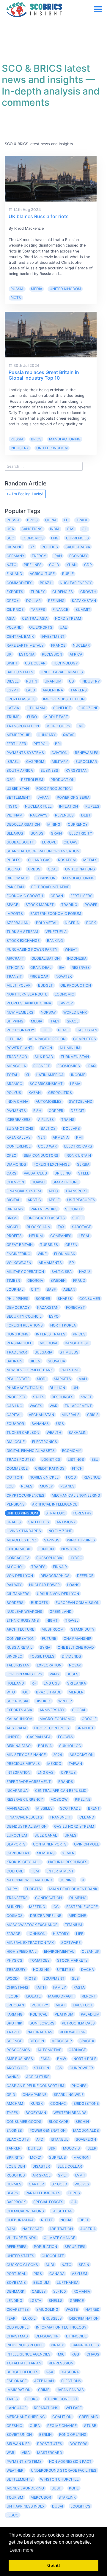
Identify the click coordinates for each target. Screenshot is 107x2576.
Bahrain (14, 1361)
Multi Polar (19, 985)
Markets (62, 1379)
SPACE (12, 905)
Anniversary (52, 1710)
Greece (77, 2301)
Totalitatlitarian (24, 2363)
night (52, 1620)
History (61, 1934)
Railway (14, 1585)
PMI (79, 1137)
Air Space (41, 2175)
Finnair (60, 1567)
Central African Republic (61, 1790)
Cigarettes (18, 2309)
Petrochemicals (78, 2023)
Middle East (56, 717)
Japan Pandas (70, 2390)
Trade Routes (20, 1459)
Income (78, 1075)
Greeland (89, 2417)
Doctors (78, 2444)
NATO (11, 565)
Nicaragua (17, 1790)
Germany (15, 556)
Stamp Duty (83, 1629)
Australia (16, 1728)
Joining (67, 1880)
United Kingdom (65, 289)
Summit (83, 609)
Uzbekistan (18, 788)
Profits (14, 1236)
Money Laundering (25, 2488)
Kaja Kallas (19, 1137)
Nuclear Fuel (38, 806)
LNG (55, 538)
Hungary (47, 735)
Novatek (64, 976)
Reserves (81, 967)
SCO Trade (70, 1808)
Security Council (24, 1316)
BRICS (36, 439)
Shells (56, 2301)
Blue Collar (70, 2166)
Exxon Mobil (19, 1549)
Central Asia (35, 618)
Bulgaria (43, 1352)
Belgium (41, 2282)
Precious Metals (23, 1764)
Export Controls (51, 1728)
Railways (39, 815)
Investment (53, 636)
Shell (78, 1218)
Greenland (61, 1611)
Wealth (54, 1432)
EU (66, 520)
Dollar (33, 601)
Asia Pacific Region (47, 1039)
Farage (13, 1934)
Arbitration (61, 2229)
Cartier (36, 2184)
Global (79, 1710)
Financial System (24, 1191)
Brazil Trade (49, 1692)
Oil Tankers (18, 1594)
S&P (52, 2148)
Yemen (68, 1853)
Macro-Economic (57, 1719)
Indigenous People (25, 2345)
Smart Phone (66, 1182)
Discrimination (84, 2318)
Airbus (34, 869)
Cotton (14, 1477)
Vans (54, 1674)
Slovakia (56, 1361)
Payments (16, 1111)
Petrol (41, 744)
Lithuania (36, 708)
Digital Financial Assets (31, 1451)
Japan (44, 797)
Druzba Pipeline (46, 1916)
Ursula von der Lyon (58, 1594)
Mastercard (50, 2453)
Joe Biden (16, 2166)
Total (12, 1075)
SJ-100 (60, 2291)
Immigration (19, 2390)
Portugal (16, 2274)
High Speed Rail (22, 1951)
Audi (50, 2265)
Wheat (71, 949)
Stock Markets (72, 1960)
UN (75, 1388)
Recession (52, 654)
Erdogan (15, 2005)
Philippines (17, 1299)
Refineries (16, 2247)
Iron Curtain (78, 1155)
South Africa (20, 770)
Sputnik (14, 2023)
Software (71, 1943)
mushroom (53, 1629)
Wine (42, 1254)
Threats (33, 1889)
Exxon (46, 1048)
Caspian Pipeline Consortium (35, 2086)
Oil (85, 529)
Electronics (45, 1442)
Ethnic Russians (23, 1620)
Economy (78, 556)
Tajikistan (87, 1030)
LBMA (75, 1084)
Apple (54, 1200)
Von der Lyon (20, 1576)
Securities (75, 2247)
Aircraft (15, 958)
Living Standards (24, 1531)
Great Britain (20, 1245)
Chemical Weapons (25, 2211)
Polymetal (47, 923)
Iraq (92, 1066)
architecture (20, 1629)
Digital (13, 1200)
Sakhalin (78, 1432)
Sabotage (81, 1227)
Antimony (66, 1522)
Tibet (84, 2220)
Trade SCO (17, 1057)
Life (80, 1934)
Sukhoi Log (70, 1746)
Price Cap (39, 976)
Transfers (17, 1898)
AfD (40, 2139)
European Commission (78, 1603)
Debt (86, 815)
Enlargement (78, 1406)
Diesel (13, 681)
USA (10, 529)
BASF (51, 1289)
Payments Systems (25, 753)
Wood (12, 1978)
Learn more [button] (22, 2550)
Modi (42, 1379)
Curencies (63, 592)
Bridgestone (86, 2103)
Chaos (93, 2354)
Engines (14, 2130)
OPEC (11, 1155)
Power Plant (19, 1048)
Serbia (83, 1164)
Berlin (45, 2434)
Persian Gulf (19, 1343)
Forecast (75, 1307)
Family (60, 1987)
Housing (41, 1969)
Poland (14, 627)
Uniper (13, 1737)
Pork (91, 923)
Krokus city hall (24, 1862)
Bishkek (43, 1701)
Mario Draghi (61, 1996)
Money (46, 1486)
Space (73, 1021)
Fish (37, 1111)
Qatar (69, 735)
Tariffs (38, 609)
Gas (71, 529)
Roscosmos (18, 2050)
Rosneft (42, 1066)
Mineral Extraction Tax (30, 1943)
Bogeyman (36, 2113)
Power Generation (48, 2130)
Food (71, 1477)
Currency (78, 824)
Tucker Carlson (23, 1432)
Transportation (23, 726)
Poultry (40, 2005)
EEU (95, 1459)
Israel (13, 762)
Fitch (77, 1468)
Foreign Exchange (52, 1164)
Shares (65, 1299)
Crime (44, 2390)
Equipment (54, 1978)
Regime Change (62, 2426)
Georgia (35, 1280)
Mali (83, 1379)
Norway (48, 1012)
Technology (65, 663)
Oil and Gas (39, 860)
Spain (84, 2265)
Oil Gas (71, 842)
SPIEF (63, 2175)
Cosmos (15, 1916)
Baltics (48, 1128)
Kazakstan (48, 1307)
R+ (34, 1683)
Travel (13, 2032)
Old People (18, 2327)
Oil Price (15, 609)
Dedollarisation (23, 824)
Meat (60, 2005)
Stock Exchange (23, 941)
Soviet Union (19, 2434)
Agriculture (42, 574)
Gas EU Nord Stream (74, 1826)
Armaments (50, 1263)
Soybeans (16, 2282)
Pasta (79, 1987)
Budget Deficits (22, 2372)
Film (35, 1871)
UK (9, 654)
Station (41, 2068)
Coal (53, 869)
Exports (15, 592)
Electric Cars (78, 1146)
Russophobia (49, 1558)
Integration (18, 1772)
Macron (81, 2157)
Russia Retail (19, 1647)
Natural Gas (40, 2032)
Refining (56, 601)
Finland (14, 574)
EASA (45, 2059)
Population (45, 2247)
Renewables (87, 753)
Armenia (61, 1137)
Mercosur (62, 2041)
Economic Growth (25, 896)
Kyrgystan (77, 770)
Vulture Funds (21, 2238)
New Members (20, 1012)
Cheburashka (20, 2220)
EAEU (30, 690)
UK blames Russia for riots (39, 216)
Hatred (92, 2309)
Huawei (38, 1182)
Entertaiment (60, 1871)
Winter (65, 1701)
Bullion (57, 1388)
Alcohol (15, 1567)
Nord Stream (68, 618)
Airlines (46, 1120)
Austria (88, 2229)
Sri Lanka (77, 1683)
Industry (20, 448)
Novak (75, 1665)
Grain (56, 833)
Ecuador (15, 1424)
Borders (15, 1603)
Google (89, 1719)
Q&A (49, 2372)
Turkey (38, 592)
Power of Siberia (73, 797)
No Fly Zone (60, 1531)
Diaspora (70, 2372)
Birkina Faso (19, 1746)
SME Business (20, 2059)
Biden (35, 1361)
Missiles (44, 1808)
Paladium (90, 2014)
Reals (27, 1486)
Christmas (17, 2336)
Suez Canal (46, 1835)
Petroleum (32, 780)
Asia (11, 618)
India (55, 529)
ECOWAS (66, 1737)
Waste (72, 2309)
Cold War (47, 1146)
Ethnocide (76, 2336)
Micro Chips (58, 726)
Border (43, 1299)
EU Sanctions (20, 1128)
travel (72, 1620)
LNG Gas (46, 1772)
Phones (79, 2086)
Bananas (40, 1424)
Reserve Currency (25, 1799)
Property (16, 1397)
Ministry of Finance (26, 1755)
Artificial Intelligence (55, 1504)
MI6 (61, 2354)
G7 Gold (59, 2184)
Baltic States (20, 672)
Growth (88, 592)
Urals (70, 1835)
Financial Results (24, 1817)
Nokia (66, 2220)
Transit (14, 976)
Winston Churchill (59, 2479)
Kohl (74, 2488)
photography (20, 1030)
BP (72, 1263)
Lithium (14, 1039)
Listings (76, 1459)
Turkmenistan (75, 1057)
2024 (58, 1755)
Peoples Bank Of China (29, 1003)
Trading (69, 905)
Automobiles (49, 1101)
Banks (13, 2077)
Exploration (49, 1665)
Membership (18, 735)
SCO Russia (17, 1701)
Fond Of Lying (73, 2434)
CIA (74, 2202)
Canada (57, 2274)
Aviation (59, 753)
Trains (68, 1120)
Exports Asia (19, 1710)
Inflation (69, 806)
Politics (50, 547)
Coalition (62, 2417)
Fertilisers (81, 896)
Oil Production (76, 985)
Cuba (35, 2426)
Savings (52, 1540)
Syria (45, 1647)
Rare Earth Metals (25, 645)
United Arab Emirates (62, 672)
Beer (92, 2148)
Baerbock (16, 2202)
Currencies (77, 538)
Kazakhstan (84, 601)
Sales (39, 1397)
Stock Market (40, 905)
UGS (60, 1424)
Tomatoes (40, 1960)
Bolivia (45, 1746)
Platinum (64, 2014)
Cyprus (68, 1772)
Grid (11, 2095)
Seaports (16, 1844)
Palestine (70, 1370)
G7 (32, 547)
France (58, 645)
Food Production (54, 788)
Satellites (39, 1522)
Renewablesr (73, 2032)
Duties (34, 2148)
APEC (53, 1191)
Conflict (62, 708)
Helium (36, 1236)
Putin (32, 681)
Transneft (60, 1817)
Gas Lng (14, 1406)
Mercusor (41, 2497)
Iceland (86, 1817)
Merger (76, 1692)
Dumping (78, 1898)
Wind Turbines (81, 1540)
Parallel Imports (43, 2193)
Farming (15, 2014)
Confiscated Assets (45, 1218)
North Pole (85, 2059)
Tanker (14, 2148)
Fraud (79, 1280)
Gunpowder (81, 2068)
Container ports (50, 1844)
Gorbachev (18, 1558)
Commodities (19, 583)
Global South (21, 842)
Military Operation (25, 1272)
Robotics (16, 2175)
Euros (74, 2193)
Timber (13, 1280)
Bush (56, 2488)
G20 (10, 780)
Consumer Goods (24, 2122)
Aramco (14, 1084)
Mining (54, 824)
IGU (25, 1692)
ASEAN (69, 1289)
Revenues (64, 815)
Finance (60, 609)
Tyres (12, 2113)
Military (60, 762)
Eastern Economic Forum (56, 914)
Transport (76, 1191)
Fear (11, 2318)
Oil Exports (41, 627)
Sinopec (14, 1656)
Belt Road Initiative (50, 887)
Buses (73, 1674)
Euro (32, 717)
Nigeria (72, 923)
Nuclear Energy (76, 583)
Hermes (14, 2184)
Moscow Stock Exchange (32, 1925)
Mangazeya (18, 1808)
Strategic (55, 1513)
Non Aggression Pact (70, 2461)
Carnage (77, 2050)
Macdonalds (86, 2130)
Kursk (37, 2103)
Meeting (37, 1907)
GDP (88, 565)
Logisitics (80, 2506)
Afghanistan (41, 1415)
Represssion (61, 2363)
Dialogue (16, 1442)
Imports (15, 914)
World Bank (75, 1012)
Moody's (71, 2148)
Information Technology (61, 2327)
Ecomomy (72, 1451)
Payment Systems (24, 2461)
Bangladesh (77, 1343)
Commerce (17, 1468)
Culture (15, 1871)
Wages (36, 1406)
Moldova (48, 1343)
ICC (56, 1907)
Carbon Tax (18, 1853)
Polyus (14, 1093)
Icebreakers (19, 1120)
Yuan (72, 565)
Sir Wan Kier (18, 2444)
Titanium (73, 1925)
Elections (71, 2381)
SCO (10, 538)
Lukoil (29, 2318)
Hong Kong (18, 1334)
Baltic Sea (62, 1272)
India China (17, 1101)
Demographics (55, 1576)
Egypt (12, 690)
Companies (61, 1236)
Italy (55, 1021)
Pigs (38, 2274)
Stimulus (69, 1352)
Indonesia (77, 958)
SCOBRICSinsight (46, 1084)
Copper (56, 1111)
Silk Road (44, 1057)
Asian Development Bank (73, 1889)
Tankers (79, 690)
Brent (94, 1808)
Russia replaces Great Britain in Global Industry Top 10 (44, 375)
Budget (45, 985)
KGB (75, 2354)
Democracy (18, 1307)
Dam (11, 2229)
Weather (15, 2470)
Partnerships (44, 1209)
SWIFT (12, 663)
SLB (75, 1978)
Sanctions (32, 529)
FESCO (12, 2515)
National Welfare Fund (29, 1880)
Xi (27, 1075)
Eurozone (88, 708)
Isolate (33, 1996)
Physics (14, 1960)
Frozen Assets (21, 699)
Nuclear (81, 645)
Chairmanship (77, 1638)
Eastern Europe (82, 1907)
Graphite (85, 1728)
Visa (26, 2453)
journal (15, 1289)
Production (63, 780)
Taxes (12, 2399)
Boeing (13, 869)
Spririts (15, 2157)
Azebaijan (44, 2381)
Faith (41, 1987)
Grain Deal (41, 967)
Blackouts (18, 2139)
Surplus (58, 2157)
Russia (17, 289)
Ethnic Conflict (61, 2399)
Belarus (15, 833)
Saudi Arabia (78, 547)
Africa (76, 654)
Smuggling (47, 2309)
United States (20, 2256)
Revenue (92, 1477)
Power (91, 905)
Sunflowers (42, 2023)
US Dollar (35, 663)
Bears (12, 2193)
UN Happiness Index (26, 2506)
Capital (14, 1415)
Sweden (58, 1280)
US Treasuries (81, 1200)
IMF (81, 726)
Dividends (71, 1656)
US (71, 681)
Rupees (92, 806)
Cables (39, 2291)
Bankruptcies (85, 2345)
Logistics (51, 1459)
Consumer (90, 1299)
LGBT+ (36, 2301)
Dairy (12, 1889)
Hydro (76, 1558)
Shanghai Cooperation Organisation (43, 851)
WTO (11, 1692)
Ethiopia (15, 967)
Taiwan (75, 1764)
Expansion (45, 878)
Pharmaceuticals (24, 1388)
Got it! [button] (54, 2565)
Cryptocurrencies (25, 1495)
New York (71, 1549)
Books (32, 2399)
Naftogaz (32, 2229)
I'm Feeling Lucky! (27, 494)
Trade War (17, 1352)
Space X (87, 2041)
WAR (53, 1406)
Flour (12, 1996)
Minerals (71, 1415)
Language (16, 2408)
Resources (63, 1397)
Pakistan (15, 887)
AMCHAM (15, 2103)
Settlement (18, 797)
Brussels (52, 2318)
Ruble (68, 574)
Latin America (50, 1075)
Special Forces (48, 2202)
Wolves (82, 2184)
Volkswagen (19, 1263)
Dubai (58, 2506)
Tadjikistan (18, 1665)
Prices (79, 1334)
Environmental (59, 1951)
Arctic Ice (16, 2068)
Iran (58, 556)
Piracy (57, 2345)
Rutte (47, 2220)
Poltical (39, 2014)
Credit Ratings (50, 1468)
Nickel (13, 1227)
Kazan (35, 1093)
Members (46, 1853)
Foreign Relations (25, 1325)
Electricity (81, 833)
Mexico (54, 1764)
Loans (73, 1585)
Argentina (53, 690)
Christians (17, 1987)
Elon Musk (65, 1254)
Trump (13, 717)
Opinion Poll (86, 1844)
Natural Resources (68, 1862)
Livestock (83, 2005)
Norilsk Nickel (44, 1477)
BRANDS (66, 1782)
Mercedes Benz (22, 1540)
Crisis (93, 1415)
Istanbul (60, 2139)
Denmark (15, 2291)
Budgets (40, 1603)
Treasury (16, 1969)
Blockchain (38, 1227)
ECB (10, 1486)
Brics (12, 1218)
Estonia (27, 654)
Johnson (37, 1934)
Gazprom (35, 762)
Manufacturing (65, 439)
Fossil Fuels (42, 1656)
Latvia (13, 708)
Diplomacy (17, 878)
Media (37, 289)
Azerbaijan (18, 923)
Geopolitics (60, 1093)
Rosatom (67, 860)
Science (14, 2041)
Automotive (49, 2050)
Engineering (18, 1254)
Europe (49, 842)
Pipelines (33, 565)
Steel (84, 1173)
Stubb (90, 2426)
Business (49, 770)
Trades (38, 1567)
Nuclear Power (44, 1585)
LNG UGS (52, 1683)
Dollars (71, 1128)
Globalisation (46, 958)
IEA (62, 967)
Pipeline (83, 1799)
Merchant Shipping (26, 2417)
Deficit (78, 1111)
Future (49, 1638)
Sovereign (86, 2139)
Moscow (59, 1799)
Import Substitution (64, 699)
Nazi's (85, 1272)
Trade (82, 520)
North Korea (63, 1325)
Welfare (74, 2408)
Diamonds (16, 1164)
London (46, 1549)
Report (89, 1996)
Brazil (46, 583)
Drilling (63, 1173)
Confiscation (48, 1898)
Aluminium (70, 1048)
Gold (54, 565)
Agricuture (38, 2077)
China (51, 520)
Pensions (16, 1504)
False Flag (62, 2211)
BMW (62, 2059)
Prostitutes (50, 2444)
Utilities (65, 1969)
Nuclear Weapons (24, 1611)
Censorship (47, 2336)
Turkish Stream (22, 932)
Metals (90, 860)
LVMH (80, 2175)
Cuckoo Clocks (22, 2265)
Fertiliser (16, 744)
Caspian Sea (39, 1737)
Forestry (82, 1513)
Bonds (37, 833)
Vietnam (15, 815)
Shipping (15, 1021)
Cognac (58, 2103)
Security (74, 1209)
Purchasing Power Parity (32, 949)
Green (71, 1245)
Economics (33, 538)
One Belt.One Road (76, 1647)
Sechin (82, 2122)
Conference (19, 1146)
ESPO (54, 1316)
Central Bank (20, 636)
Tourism (15, 2497)
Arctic (34, 1200)
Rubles (14, 860)
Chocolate (53, 2256)
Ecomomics (69, 1066)
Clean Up (91, 1951)
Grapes (14, 1522)
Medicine (77, 1916)
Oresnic (14, 2426)
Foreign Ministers (24, 1674)
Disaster (41, 2166)
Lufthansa (68, 2282)
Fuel (46, 1030)
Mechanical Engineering (76, 1495)
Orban (57, 896)
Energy (39, 556)
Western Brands (70, 2113)
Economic (64, 994)
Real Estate (18, 1379)
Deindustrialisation (27, 1826)
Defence (85, 1576)
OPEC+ (13, 601)
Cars (11, 1173)
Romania (82, 2291)
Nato (66, 2265)
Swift (86, 1397)
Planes (67, 1486)
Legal (84, 1236)
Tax (61, 1227)
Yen (42, 1137)
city (35, 1289)
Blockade (58, 2122)
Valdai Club (35, 1173)
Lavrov (66, 1003)
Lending (14, 2301)
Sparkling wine (69, 2095)
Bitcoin (37, 2041)
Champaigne (34, 2095)
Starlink (67, 2497)
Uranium (53, 681)
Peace (64, 1030)
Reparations (46, 2408)
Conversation (21, 1638)
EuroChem (17, 1835)
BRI (58, 744)
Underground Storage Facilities (64, 2470)
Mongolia (16, 1066)
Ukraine (14, 547)
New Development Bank (30, 1370)
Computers (85, 1039)
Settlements (20, 2479)
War (10, 2453)
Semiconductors (41, 1155)
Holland (15, 1683)
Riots (16, 298)
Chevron (15, 1182)
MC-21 (36, 2157)
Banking (55, 941)
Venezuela (56, 932)
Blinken (14, 1907)
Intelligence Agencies (29, 2354)
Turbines (49, 1245)
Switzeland (81, 1101)
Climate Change (59, 2238)
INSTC (12, 806)
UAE (63, 627)
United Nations (80, 869)
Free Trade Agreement (29, 1782)
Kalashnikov (19, 1719)
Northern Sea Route (27, 994)
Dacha (88, 1969)
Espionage (17, 2381)
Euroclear (86, 762)
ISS (59, 2068)
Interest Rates (51, 1334)
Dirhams (15, 1209)
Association (82, 1755)
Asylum (80, 2274)
